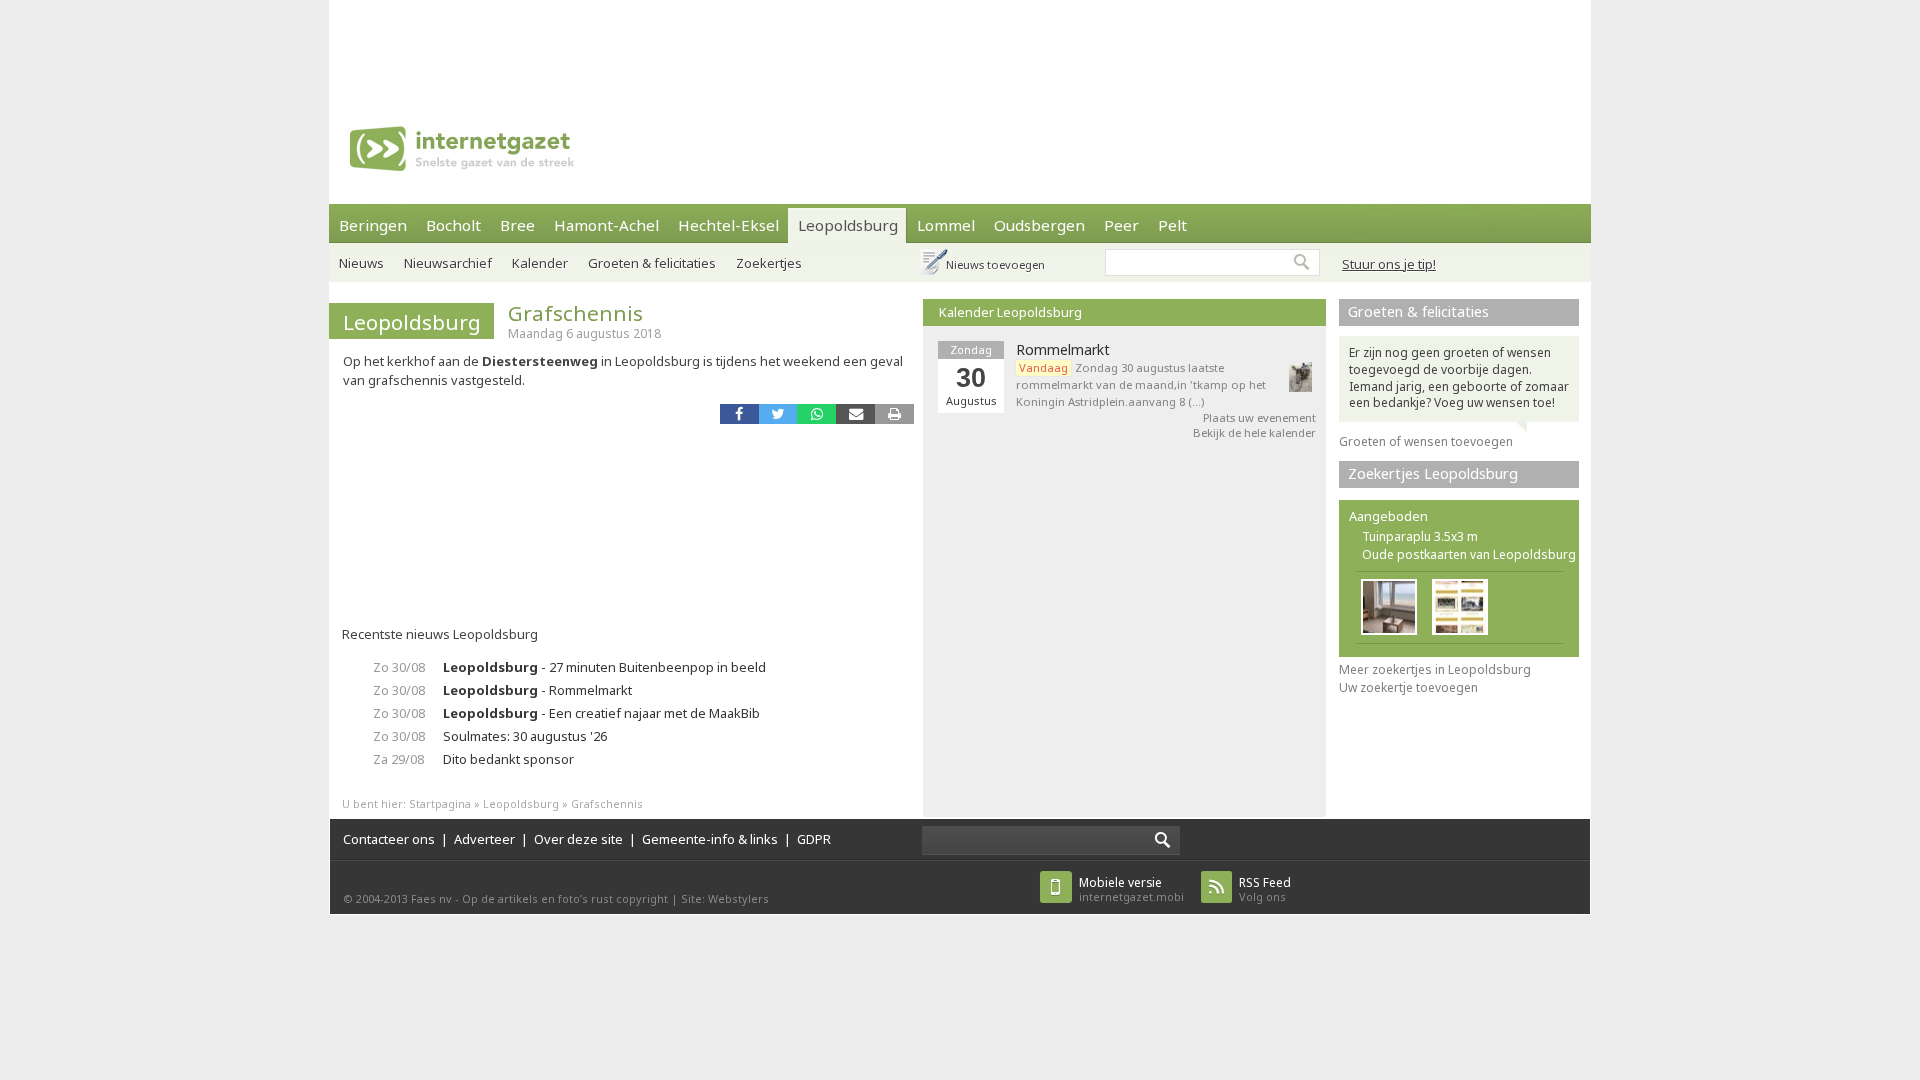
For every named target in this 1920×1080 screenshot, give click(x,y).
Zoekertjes (769, 263)
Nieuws (361, 263)
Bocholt (453, 225)
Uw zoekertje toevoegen (1408, 687)
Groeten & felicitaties (652, 263)
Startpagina (440, 803)
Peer (1121, 225)
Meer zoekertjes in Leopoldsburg (1435, 669)
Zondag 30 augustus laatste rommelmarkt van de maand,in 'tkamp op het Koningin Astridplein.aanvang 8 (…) (1141, 384)
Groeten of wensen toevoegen (1426, 441)
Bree (517, 225)
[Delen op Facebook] (739, 413)
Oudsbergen (1039, 225)
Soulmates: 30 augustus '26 (525, 736)
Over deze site (578, 839)
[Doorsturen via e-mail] (855, 413)
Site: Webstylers (725, 898)
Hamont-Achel (606, 225)
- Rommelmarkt (537, 690)
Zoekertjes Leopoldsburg (1433, 473)
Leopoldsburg (848, 225)
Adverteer (484, 839)
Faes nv (431, 898)
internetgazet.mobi (1131, 889)
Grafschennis (575, 313)
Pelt (1172, 225)
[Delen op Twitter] (778, 413)
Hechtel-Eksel (728, 225)
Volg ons (1265, 889)
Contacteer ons (389, 839)
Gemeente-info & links (710, 839)
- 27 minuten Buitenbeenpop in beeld (604, 667)
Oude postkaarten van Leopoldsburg (1469, 554)
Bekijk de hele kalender (1254, 432)
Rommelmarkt (1063, 350)
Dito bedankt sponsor (508, 759)
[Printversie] (894, 413)
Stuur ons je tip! (1389, 264)
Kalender (540, 263)
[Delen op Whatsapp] (816, 413)
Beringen (373, 225)
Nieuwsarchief (448, 263)
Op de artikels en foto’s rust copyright (565, 898)
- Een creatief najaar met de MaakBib (601, 713)
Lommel (946, 225)
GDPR (814, 839)
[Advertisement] (960, 45)
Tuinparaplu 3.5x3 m (1420, 536)
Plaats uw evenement (1259, 417)
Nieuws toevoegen (995, 264)
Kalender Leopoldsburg (1010, 312)
